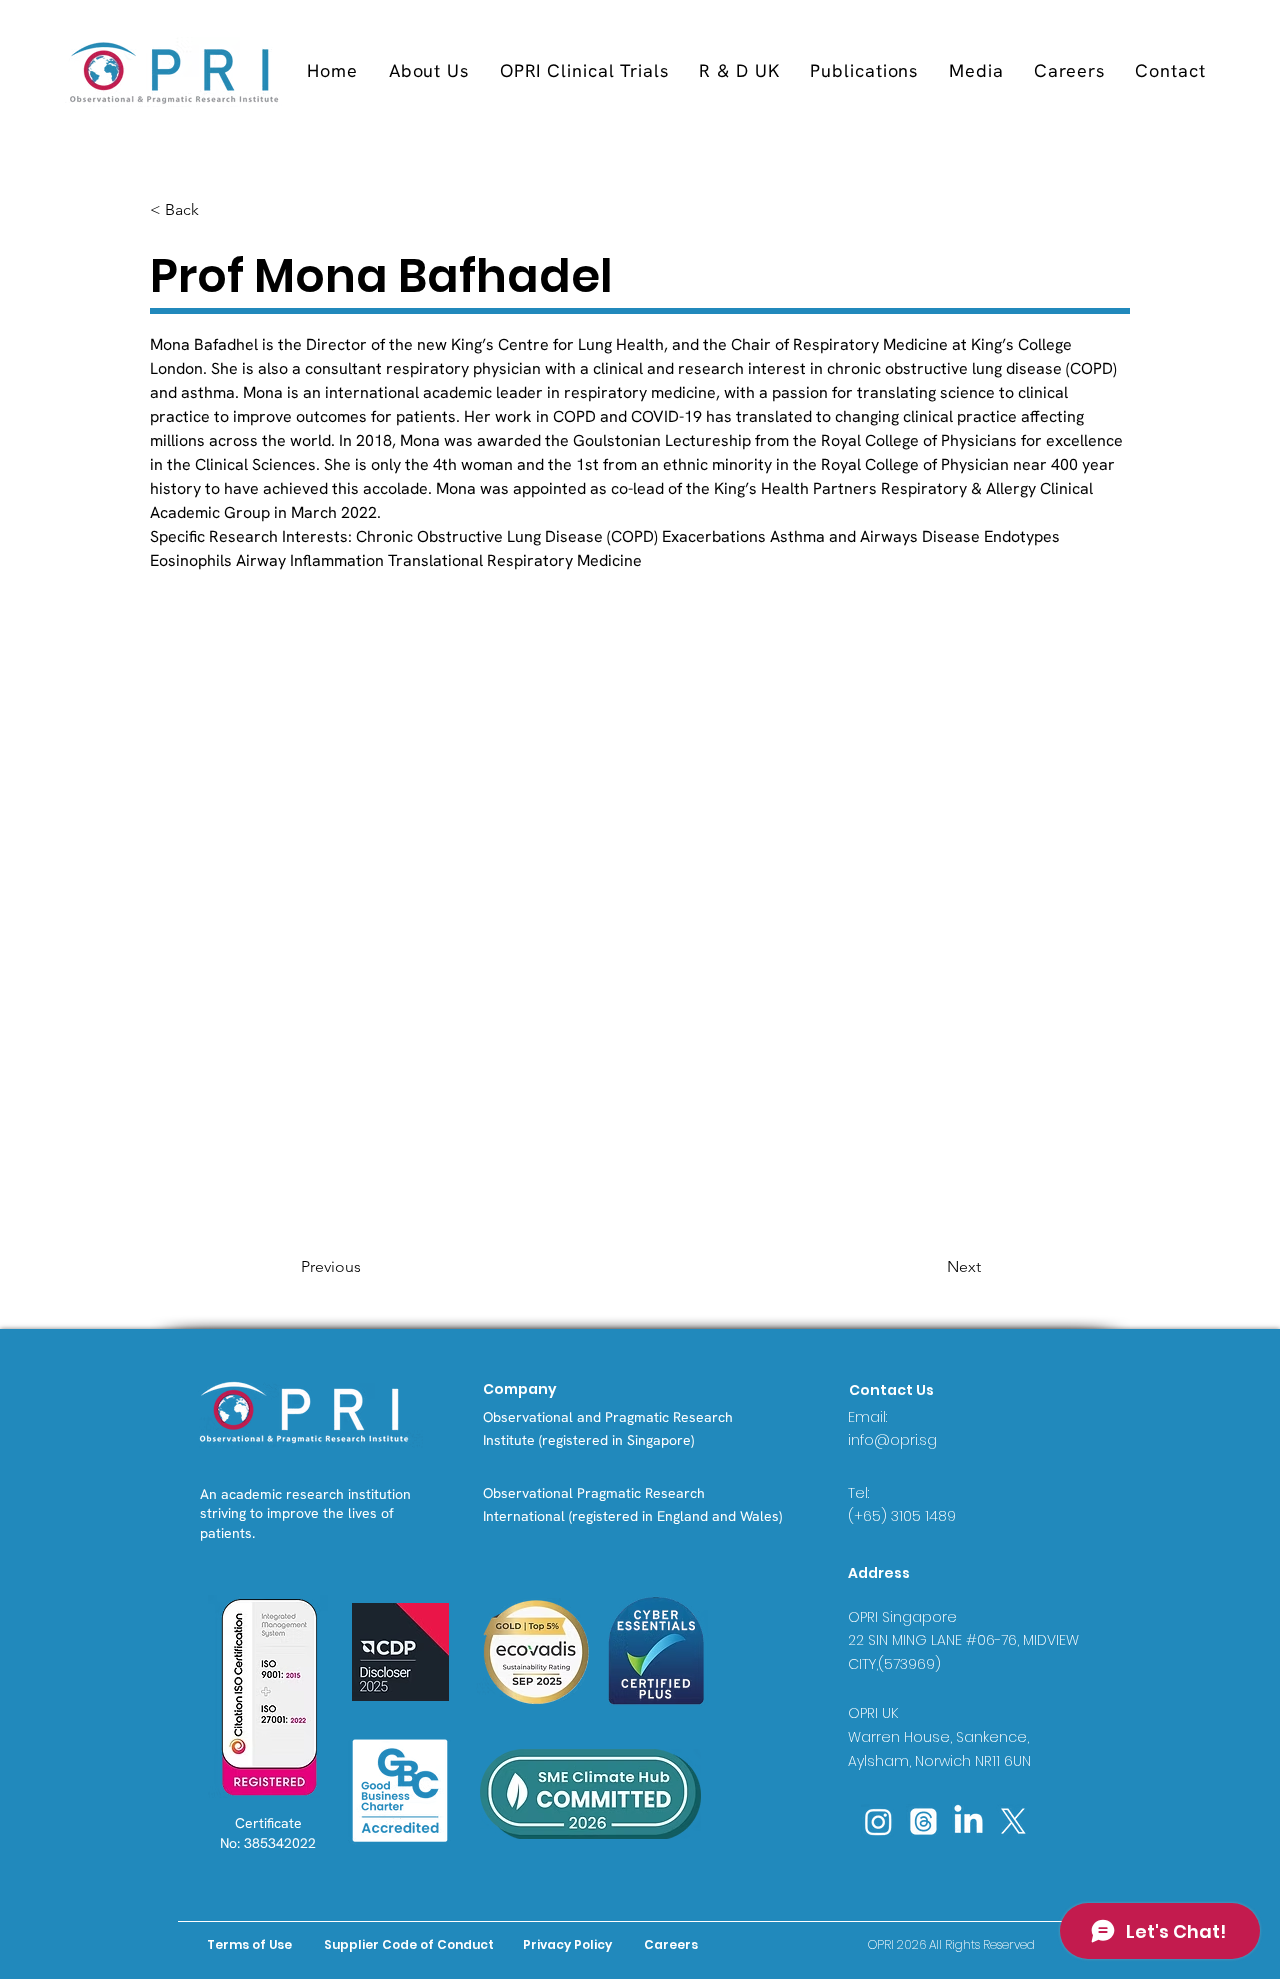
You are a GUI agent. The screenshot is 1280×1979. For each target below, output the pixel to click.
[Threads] (923, 1821)
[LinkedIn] (968, 1821)
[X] (1013, 1821)
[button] (584, 70)
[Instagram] (878, 1821)
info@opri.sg (892, 1440)
